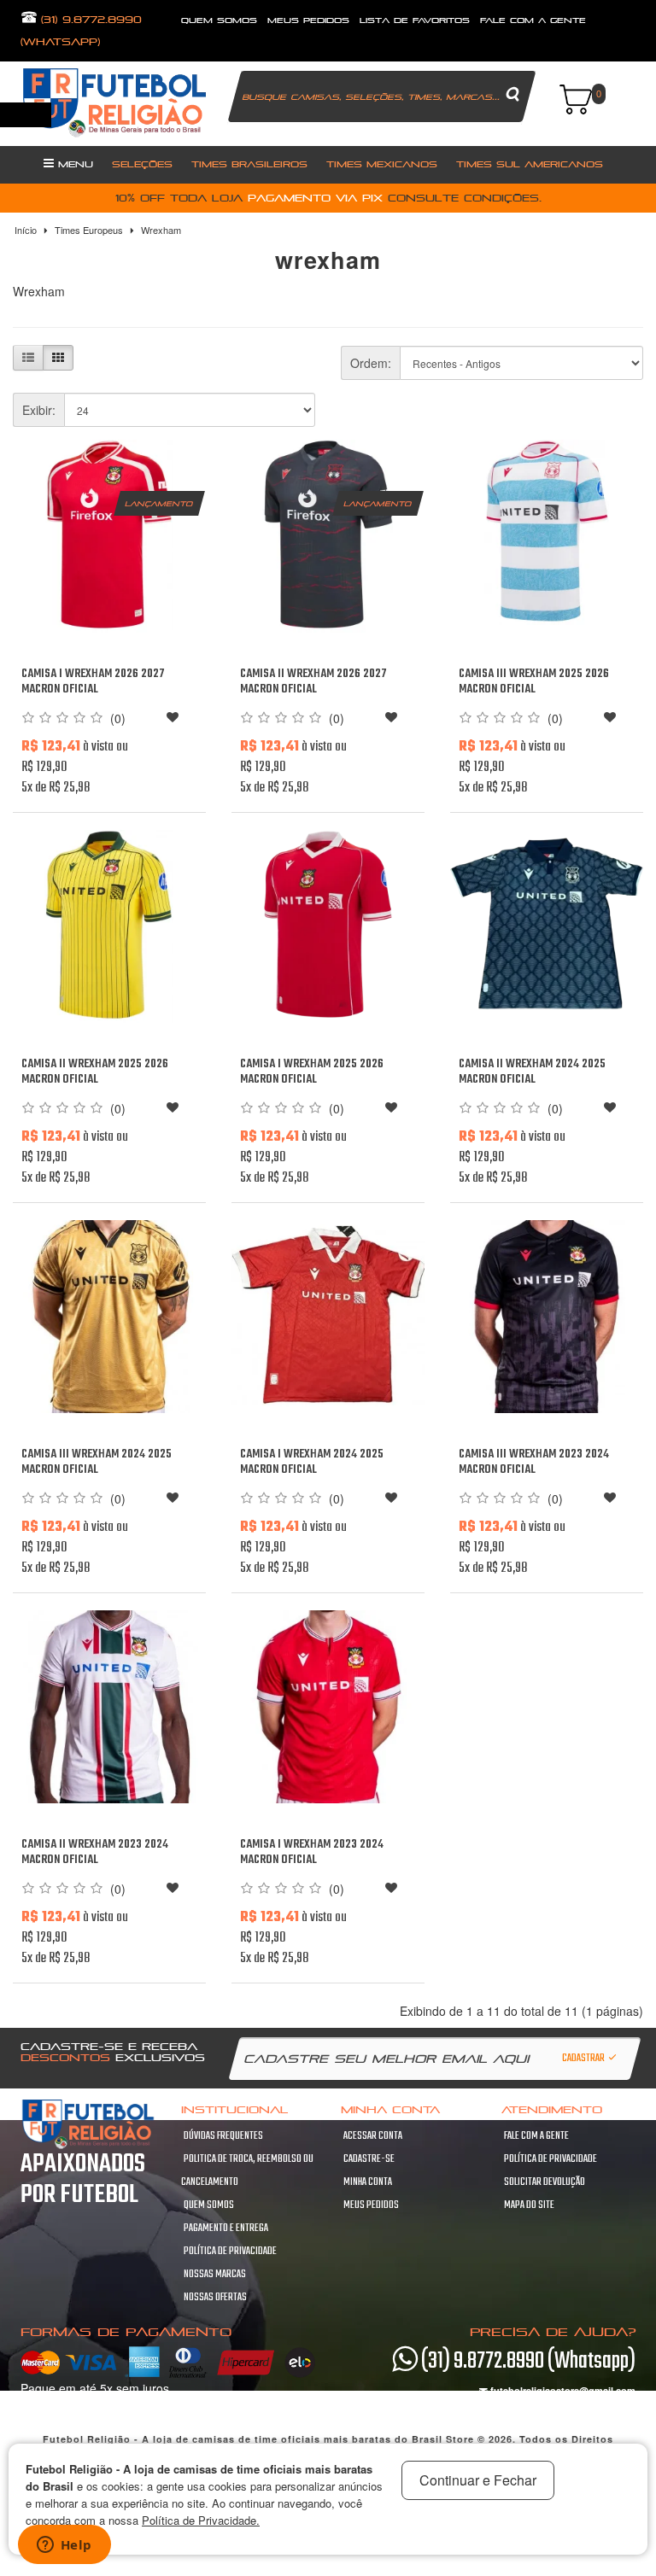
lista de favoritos (415, 20)
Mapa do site (529, 2205)
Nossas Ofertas (215, 2298)
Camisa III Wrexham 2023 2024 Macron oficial (534, 1462)
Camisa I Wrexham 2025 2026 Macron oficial (312, 1072)
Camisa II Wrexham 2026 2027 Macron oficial (313, 682)
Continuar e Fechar (478, 2480)
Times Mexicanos (382, 164)
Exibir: (39, 410)
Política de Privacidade (230, 2252)
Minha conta (368, 2182)
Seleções (142, 164)
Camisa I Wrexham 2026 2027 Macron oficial (93, 682)
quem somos (219, 20)
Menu (73, 164)
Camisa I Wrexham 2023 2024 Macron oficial (312, 1852)
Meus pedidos (371, 2205)
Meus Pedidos (308, 20)
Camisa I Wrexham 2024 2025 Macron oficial (312, 1462)
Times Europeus (89, 230)
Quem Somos (209, 2205)
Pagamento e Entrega (226, 2228)
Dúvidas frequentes (223, 2136)
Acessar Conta (373, 2136)
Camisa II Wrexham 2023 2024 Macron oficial (95, 1852)
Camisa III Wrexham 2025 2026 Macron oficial (534, 682)
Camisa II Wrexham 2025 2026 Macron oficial (95, 1072)
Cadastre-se (369, 2159)
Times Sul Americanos (530, 164)
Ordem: (371, 363)
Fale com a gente (536, 2136)
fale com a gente (533, 20)
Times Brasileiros (249, 164)
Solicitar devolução (545, 2182)
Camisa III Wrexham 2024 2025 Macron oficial (97, 1462)
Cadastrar (584, 2059)
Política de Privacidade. (201, 2520)
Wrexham (161, 230)
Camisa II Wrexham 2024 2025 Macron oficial (532, 1072)
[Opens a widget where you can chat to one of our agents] (64, 2546)
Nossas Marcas (215, 2275)
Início (26, 230)
